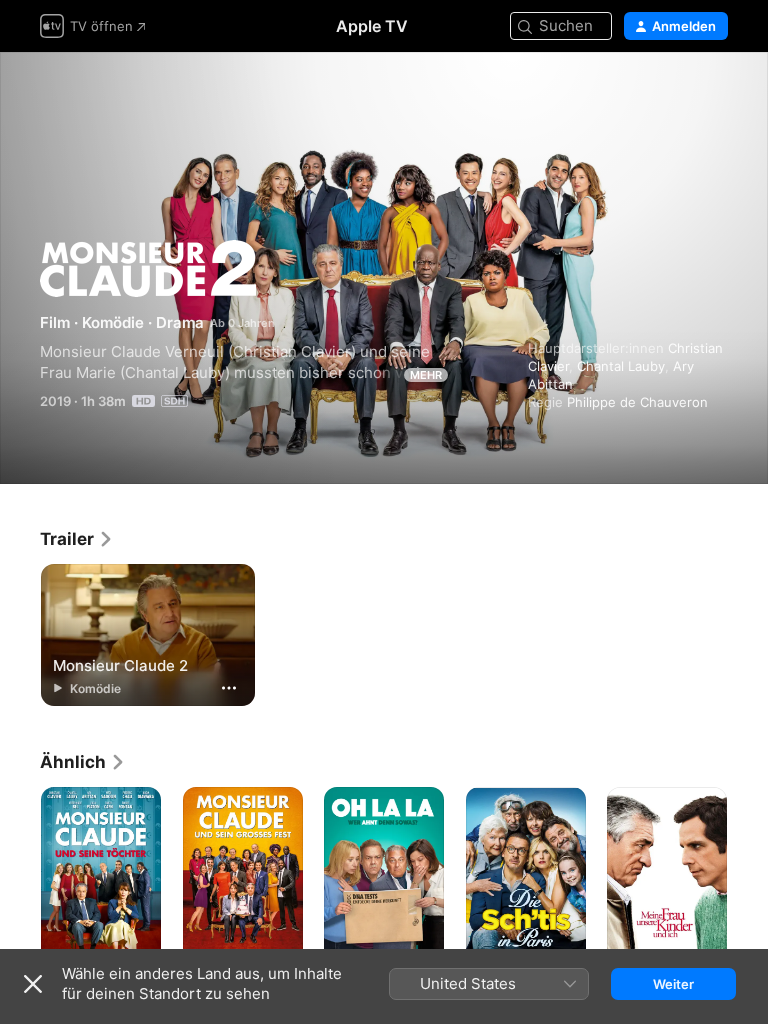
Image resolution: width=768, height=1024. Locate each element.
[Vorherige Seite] (20, 877)
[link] (77, 539)
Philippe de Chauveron (637, 402)
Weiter (673, 984)
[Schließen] (33, 984)
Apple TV (372, 26)
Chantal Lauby (621, 366)
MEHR (426, 375)
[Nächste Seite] (748, 877)
